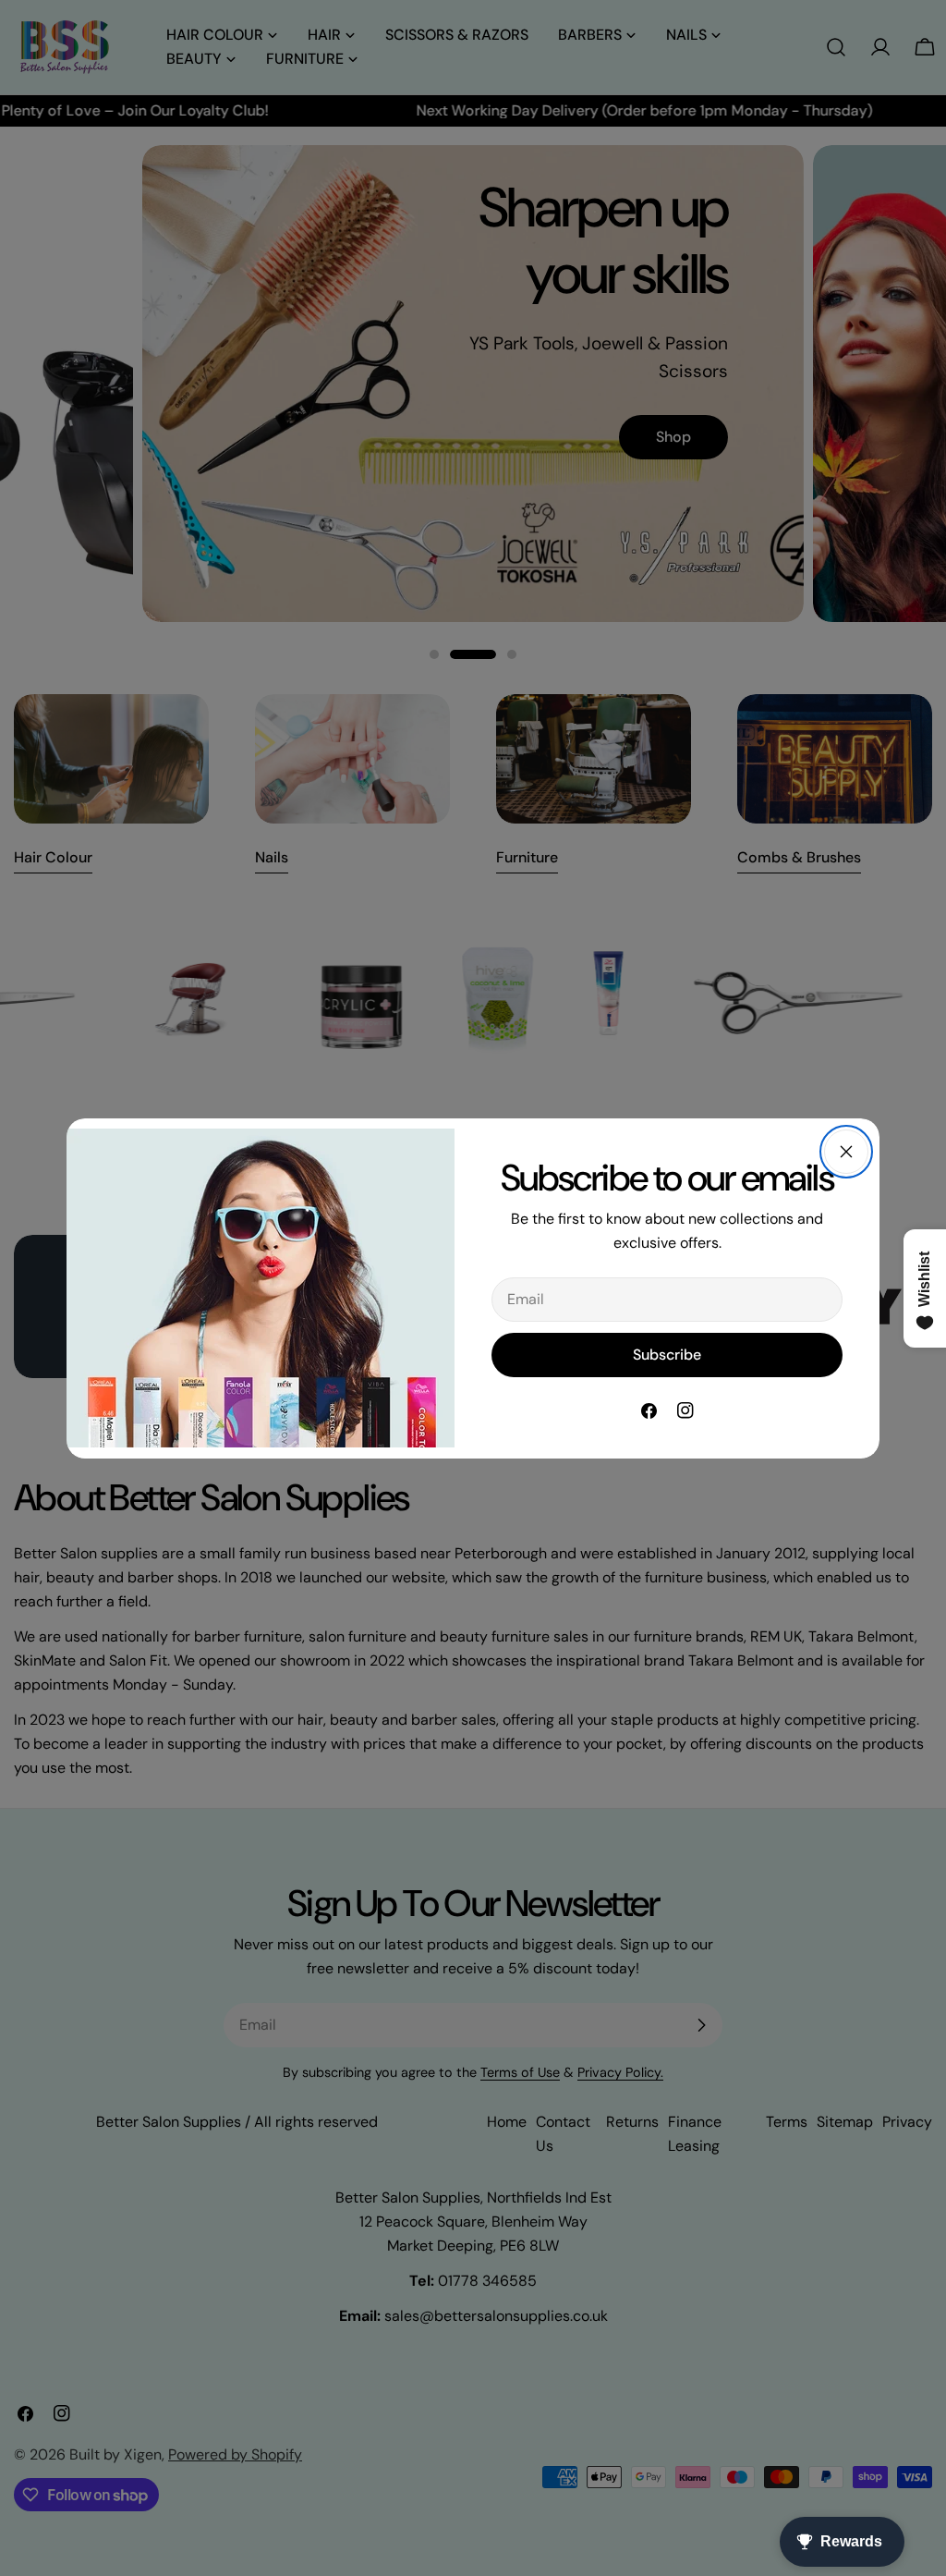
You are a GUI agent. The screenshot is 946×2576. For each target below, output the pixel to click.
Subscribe (667, 1355)
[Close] (846, 1152)
